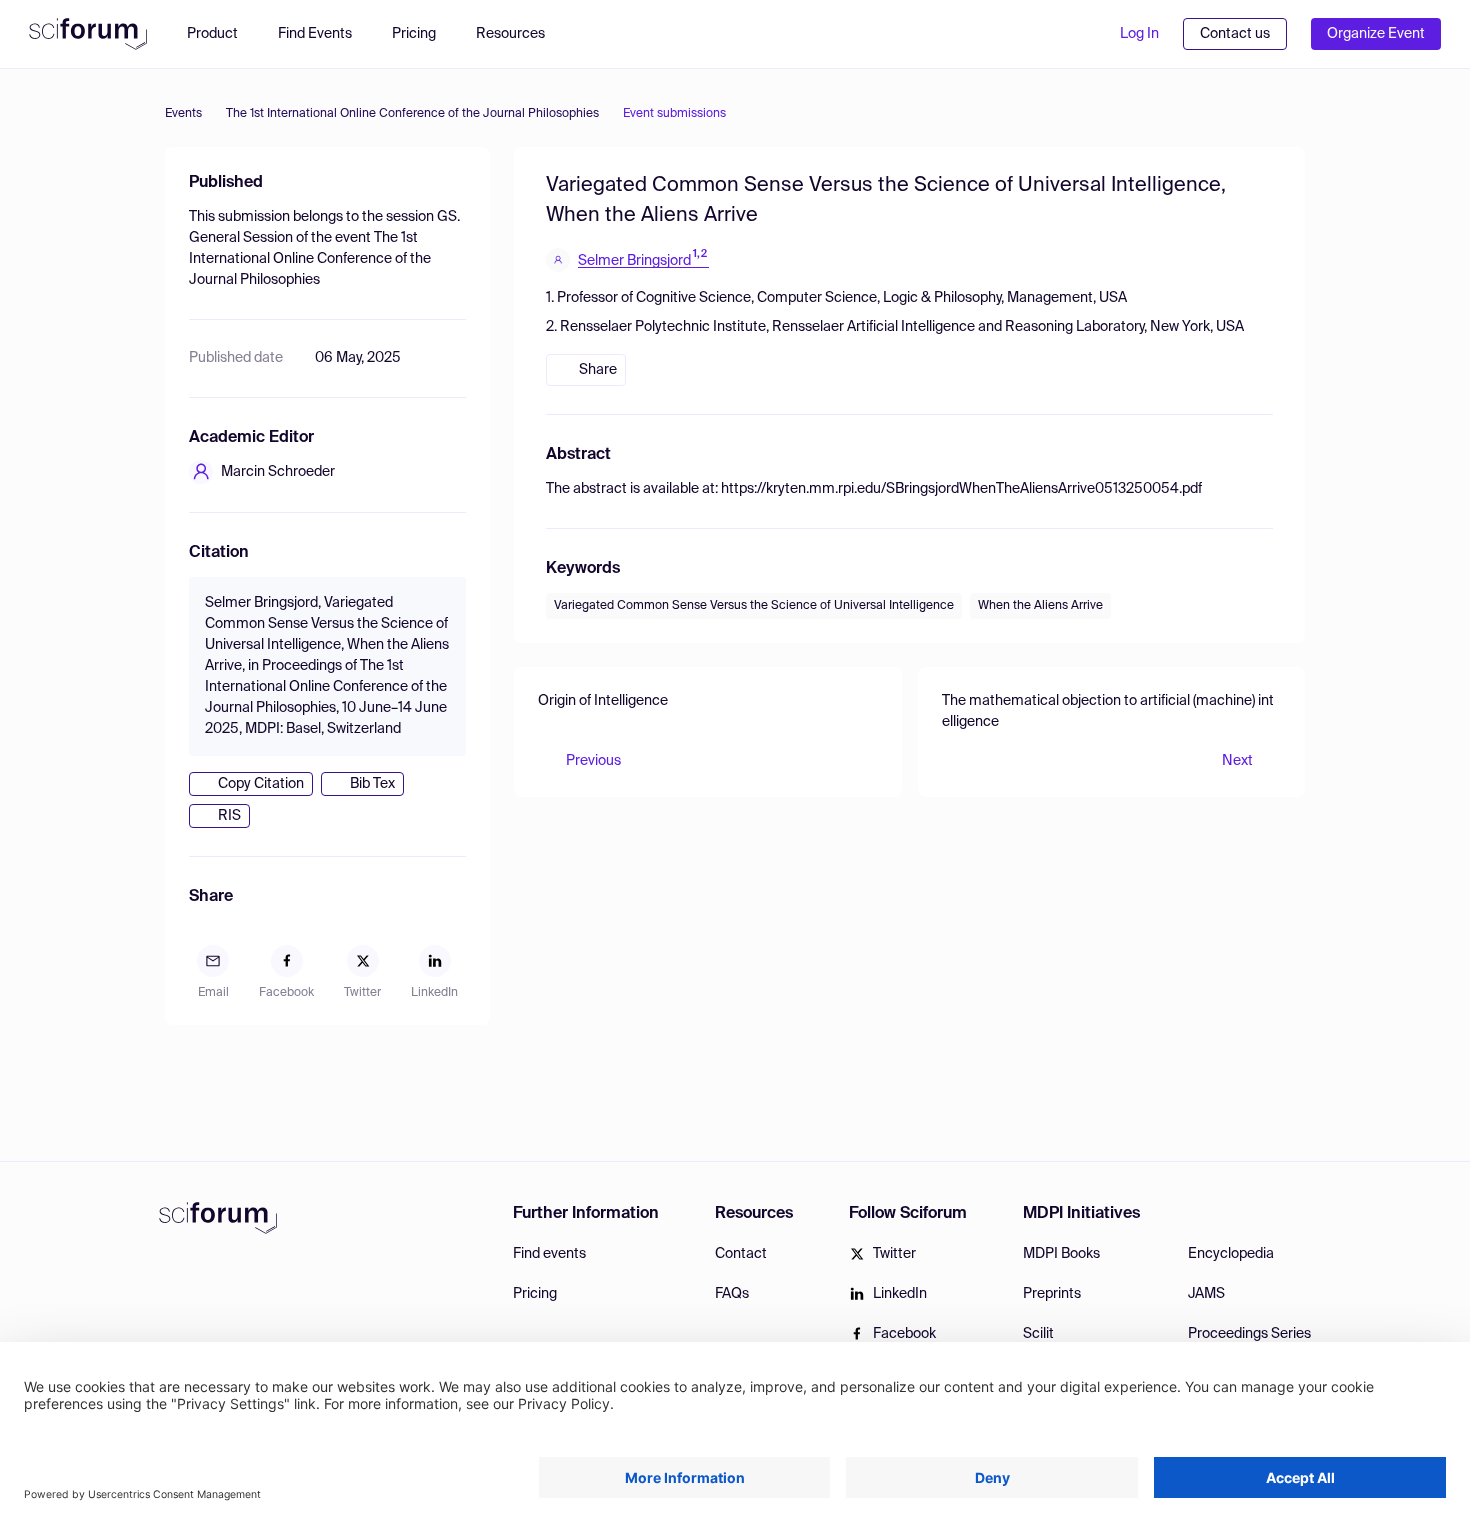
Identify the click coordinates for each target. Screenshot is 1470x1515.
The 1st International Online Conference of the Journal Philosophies (412, 114)
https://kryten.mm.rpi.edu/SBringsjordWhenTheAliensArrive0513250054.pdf (961, 489)
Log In (1139, 34)
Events (183, 114)
